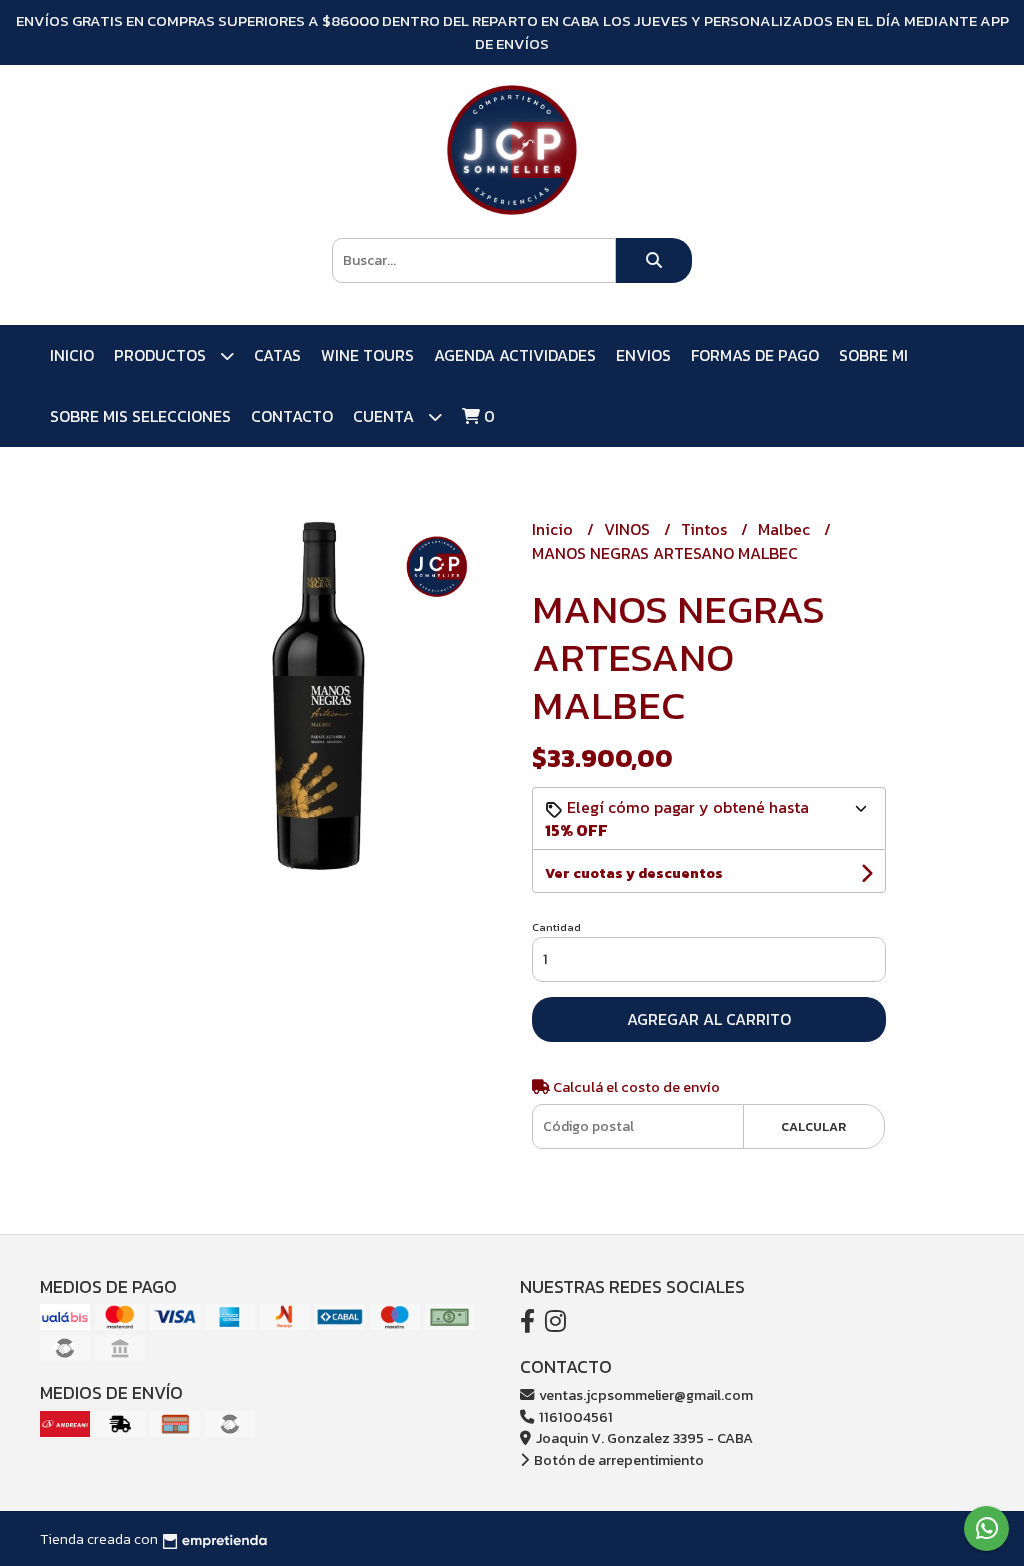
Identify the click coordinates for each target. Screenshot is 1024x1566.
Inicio (72, 355)
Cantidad (556, 927)
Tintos (706, 529)
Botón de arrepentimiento (617, 1460)
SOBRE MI (873, 355)
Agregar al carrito (709, 1019)
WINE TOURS (367, 355)
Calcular (813, 1126)
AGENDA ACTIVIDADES (515, 355)
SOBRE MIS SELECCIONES (140, 416)
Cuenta (385, 416)
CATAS (277, 355)
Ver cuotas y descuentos (634, 873)
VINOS (629, 529)
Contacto (292, 416)
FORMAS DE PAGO (755, 355)
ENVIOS (643, 355)
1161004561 (574, 1417)
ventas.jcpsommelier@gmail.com (644, 1395)
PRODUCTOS (162, 355)
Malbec (786, 529)
